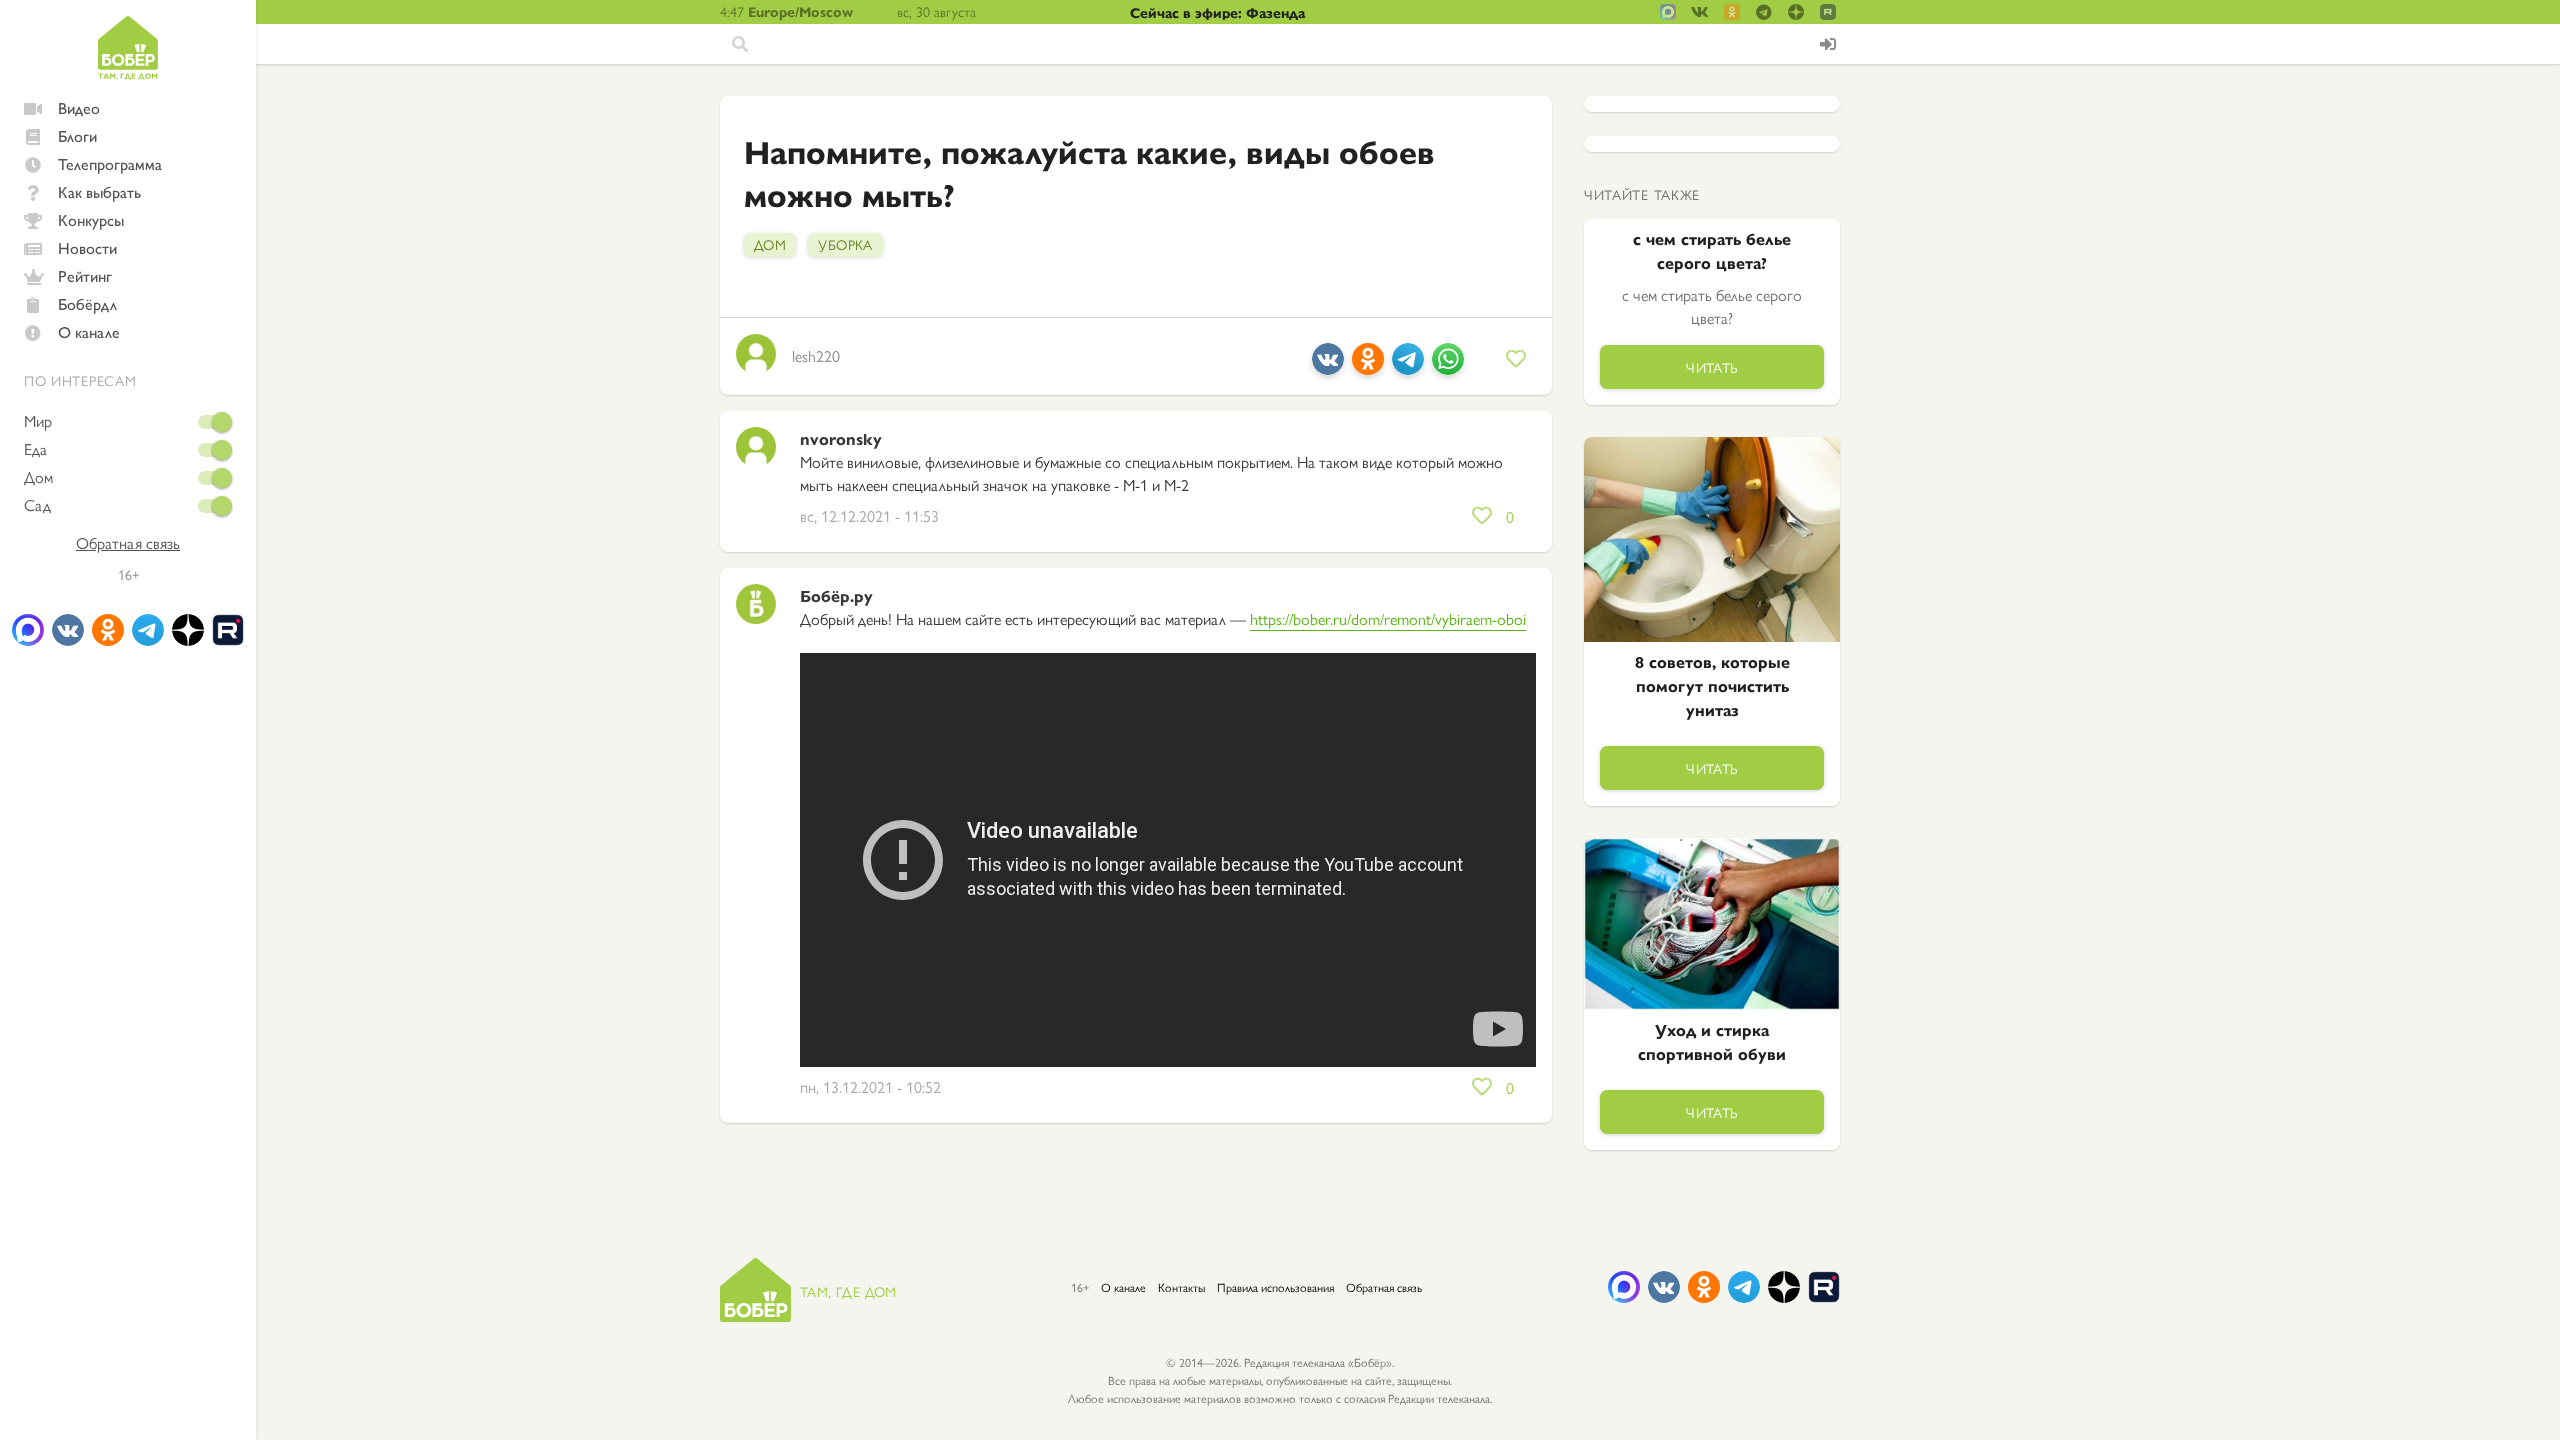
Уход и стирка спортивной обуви (1712, 1041)
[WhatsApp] (1448, 366)
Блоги (77, 135)
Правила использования (1275, 1287)
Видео (79, 107)
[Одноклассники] (1368, 366)
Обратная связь (128, 543)
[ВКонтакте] (1328, 366)
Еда (35, 449)
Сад (37, 505)
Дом (38, 477)
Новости (87, 247)
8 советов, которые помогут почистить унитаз (1712, 685)
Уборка (845, 244)
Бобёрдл (87, 303)
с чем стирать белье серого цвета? (1712, 250)
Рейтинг (85, 275)
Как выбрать (99, 191)
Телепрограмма (110, 163)
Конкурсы (91, 219)
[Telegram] (1408, 366)
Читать (1712, 367)
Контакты (1181, 1287)
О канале (89, 331)
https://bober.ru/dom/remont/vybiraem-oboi (1388, 618)
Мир (38, 421)
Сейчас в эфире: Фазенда (1217, 12)
